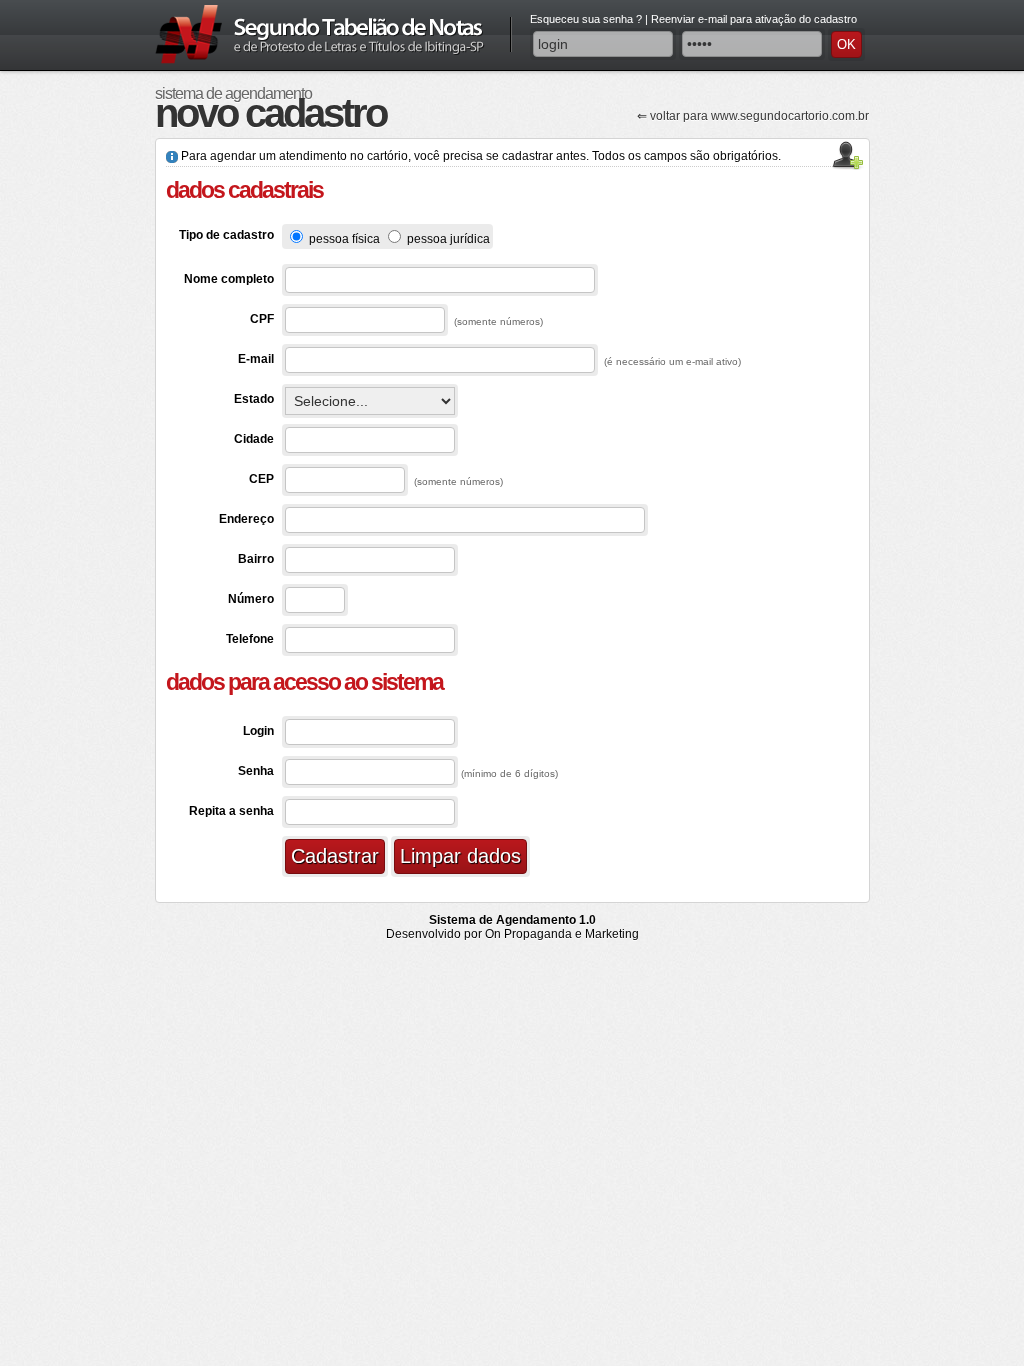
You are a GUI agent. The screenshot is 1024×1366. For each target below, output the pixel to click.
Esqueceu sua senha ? (586, 19)
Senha (256, 771)
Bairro (256, 559)
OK (846, 44)
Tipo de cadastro (226, 235)
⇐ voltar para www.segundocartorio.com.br (753, 116)
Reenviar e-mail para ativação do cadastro (754, 19)
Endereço (246, 519)
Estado (254, 399)
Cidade (254, 439)
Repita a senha (231, 811)
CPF (262, 319)
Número (251, 599)
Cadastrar (335, 856)
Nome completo (229, 279)
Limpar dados (460, 856)
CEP (261, 479)
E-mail (256, 359)
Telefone (250, 639)
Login (258, 731)
